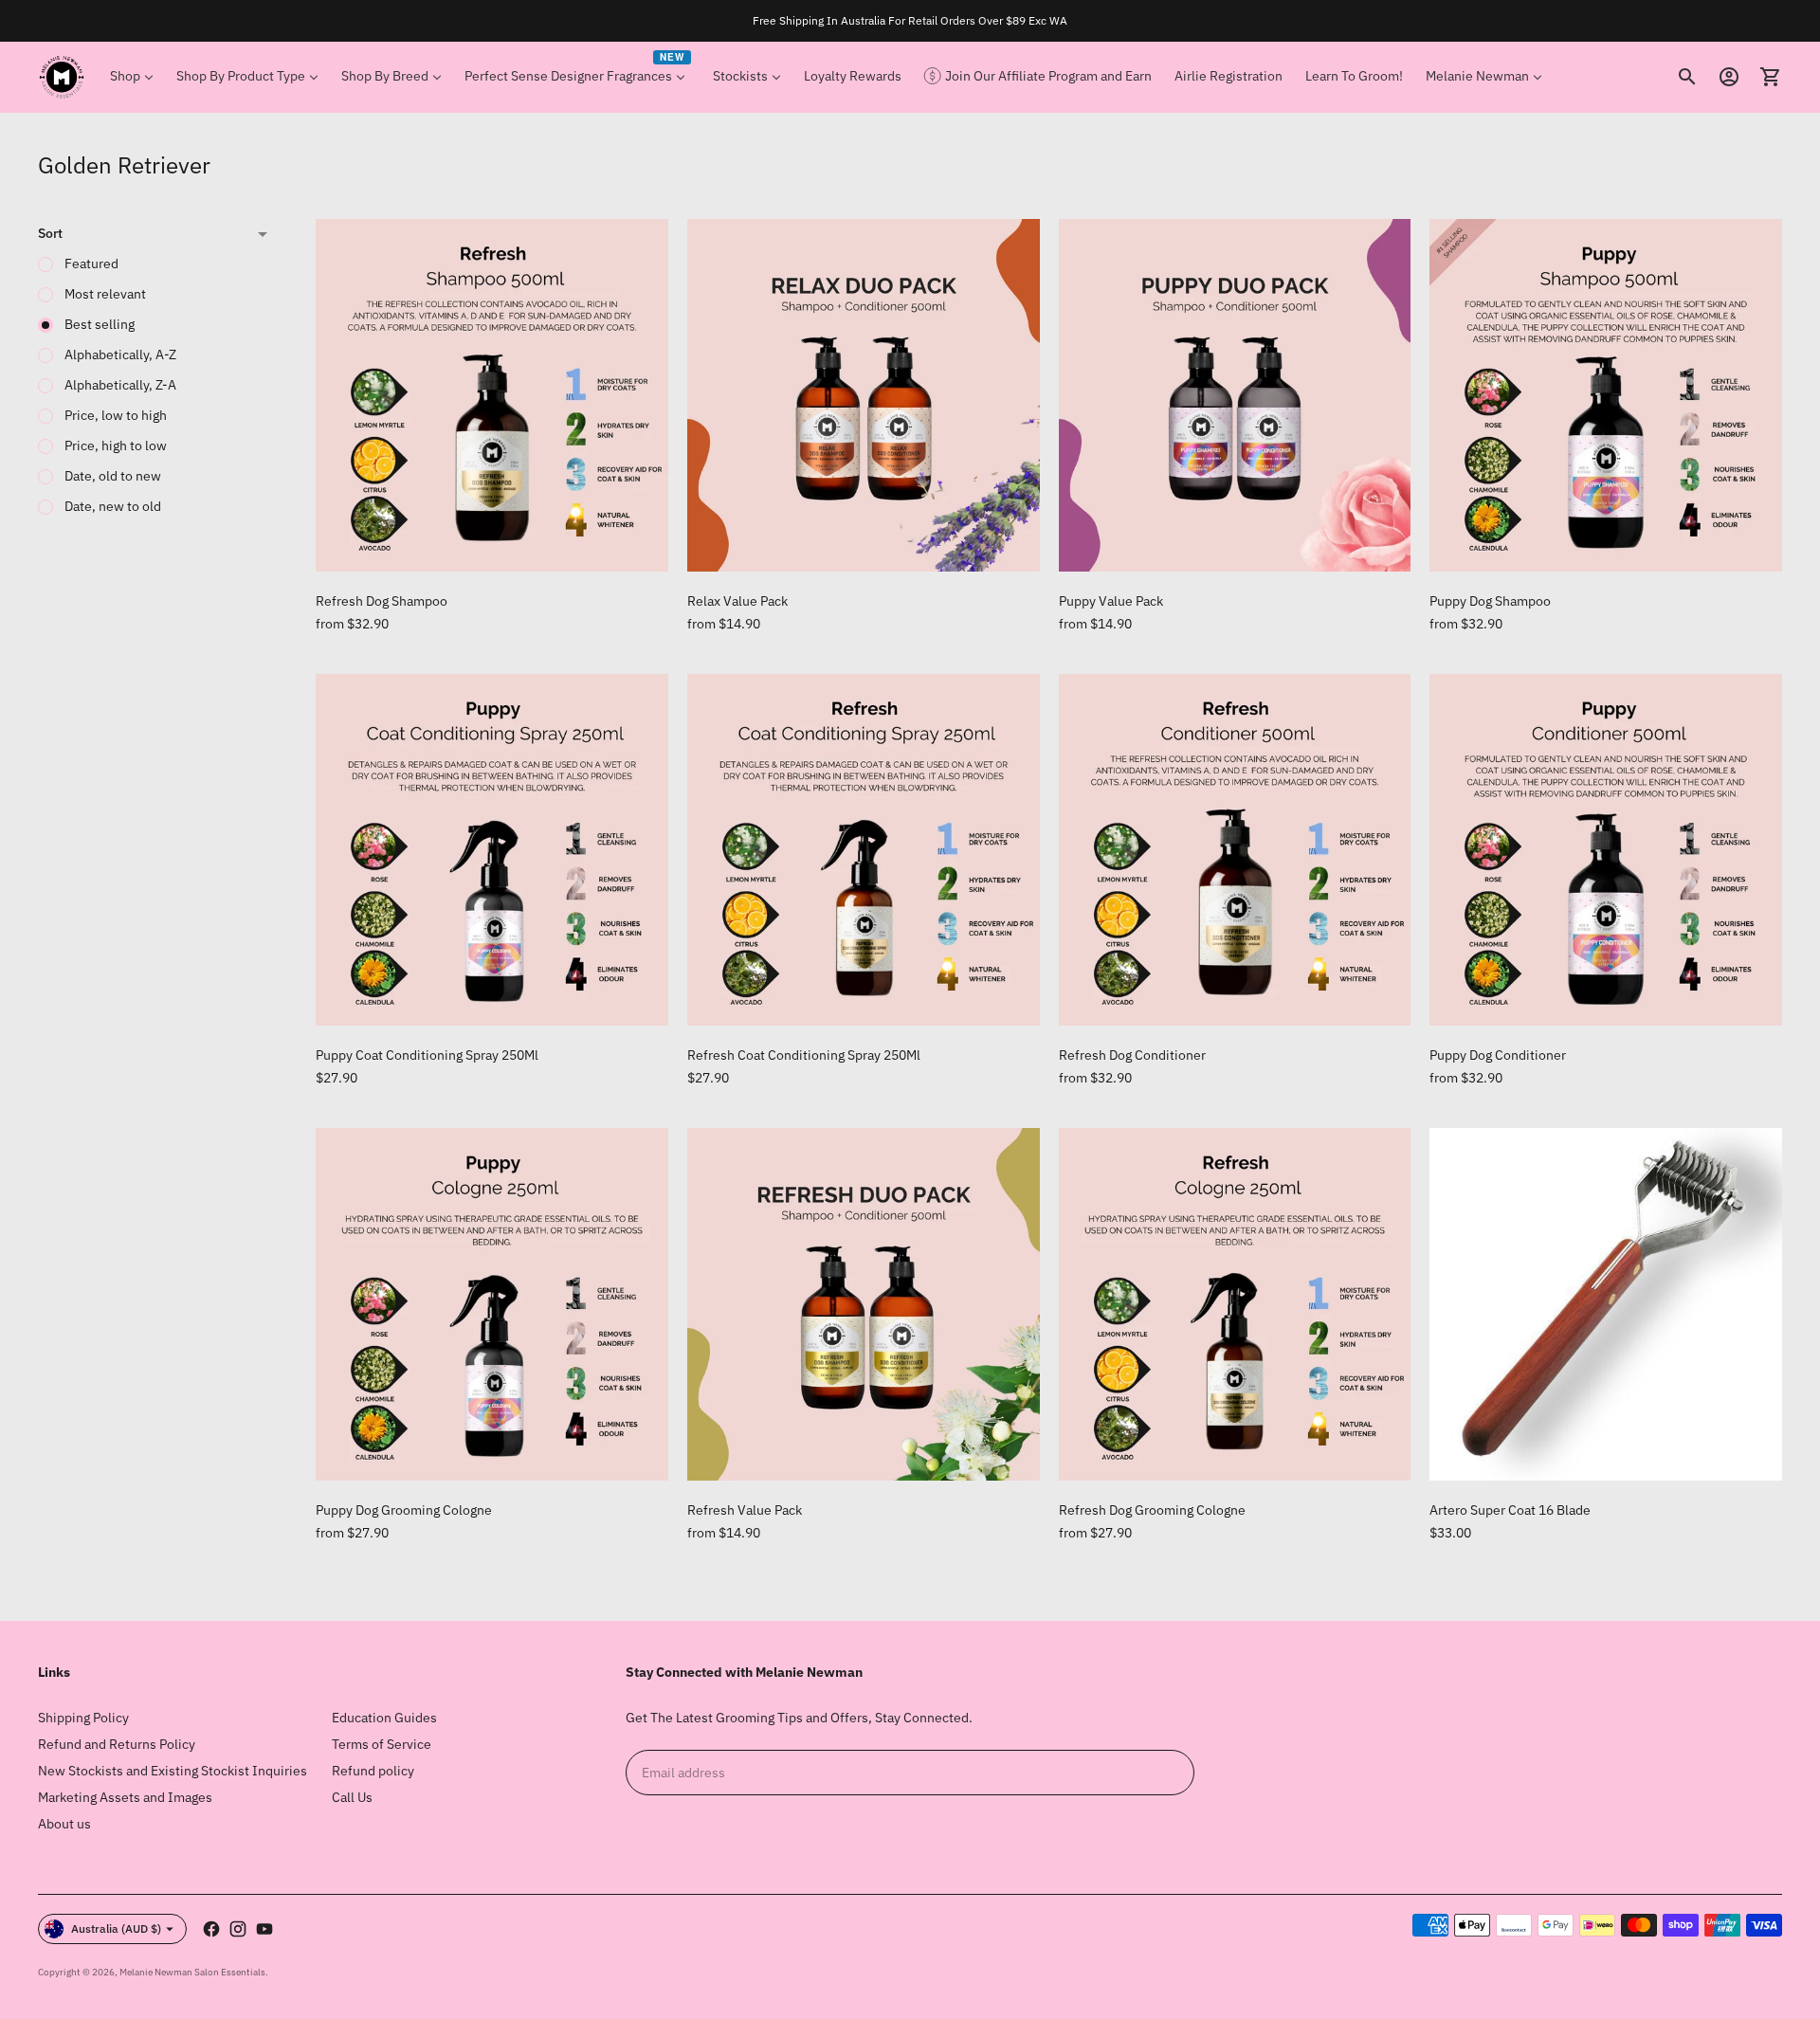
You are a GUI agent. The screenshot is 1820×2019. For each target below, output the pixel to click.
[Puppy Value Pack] (1235, 395)
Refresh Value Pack (745, 1510)
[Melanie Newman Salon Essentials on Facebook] (211, 1929)
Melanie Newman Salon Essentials (192, 1972)
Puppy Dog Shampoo (1490, 601)
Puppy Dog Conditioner (1498, 1055)
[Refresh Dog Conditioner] (1235, 850)
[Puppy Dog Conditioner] (1606, 850)
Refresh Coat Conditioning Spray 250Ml (804, 1055)
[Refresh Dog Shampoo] (492, 395)
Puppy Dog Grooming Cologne (404, 1510)
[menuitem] (132, 77)
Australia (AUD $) (116, 1928)
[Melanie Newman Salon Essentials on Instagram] (238, 1929)
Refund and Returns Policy (117, 1744)
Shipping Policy (83, 1718)
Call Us (352, 1797)
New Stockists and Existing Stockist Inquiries (173, 1771)
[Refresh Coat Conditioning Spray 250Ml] (864, 850)
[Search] (1687, 77)
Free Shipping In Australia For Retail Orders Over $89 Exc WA (910, 20)
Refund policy (373, 1771)
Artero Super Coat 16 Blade (1510, 1510)
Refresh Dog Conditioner (1132, 1055)
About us (64, 1824)
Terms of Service (382, 1744)
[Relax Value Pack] (864, 395)
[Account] (1729, 77)
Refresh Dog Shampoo (382, 601)
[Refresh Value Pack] (864, 1304)
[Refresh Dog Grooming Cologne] (1235, 1304)
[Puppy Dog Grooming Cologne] (492, 1304)
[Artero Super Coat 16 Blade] (1606, 1304)
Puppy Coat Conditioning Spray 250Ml (427, 1055)
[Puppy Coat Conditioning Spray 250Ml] (492, 850)
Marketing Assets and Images (125, 1797)
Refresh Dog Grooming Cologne (1152, 1510)
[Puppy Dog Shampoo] (1606, 395)
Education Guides (384, 1718)
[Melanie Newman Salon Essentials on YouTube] (264, 1929)
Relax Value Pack (737, 601)
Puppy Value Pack (1111, 601)
